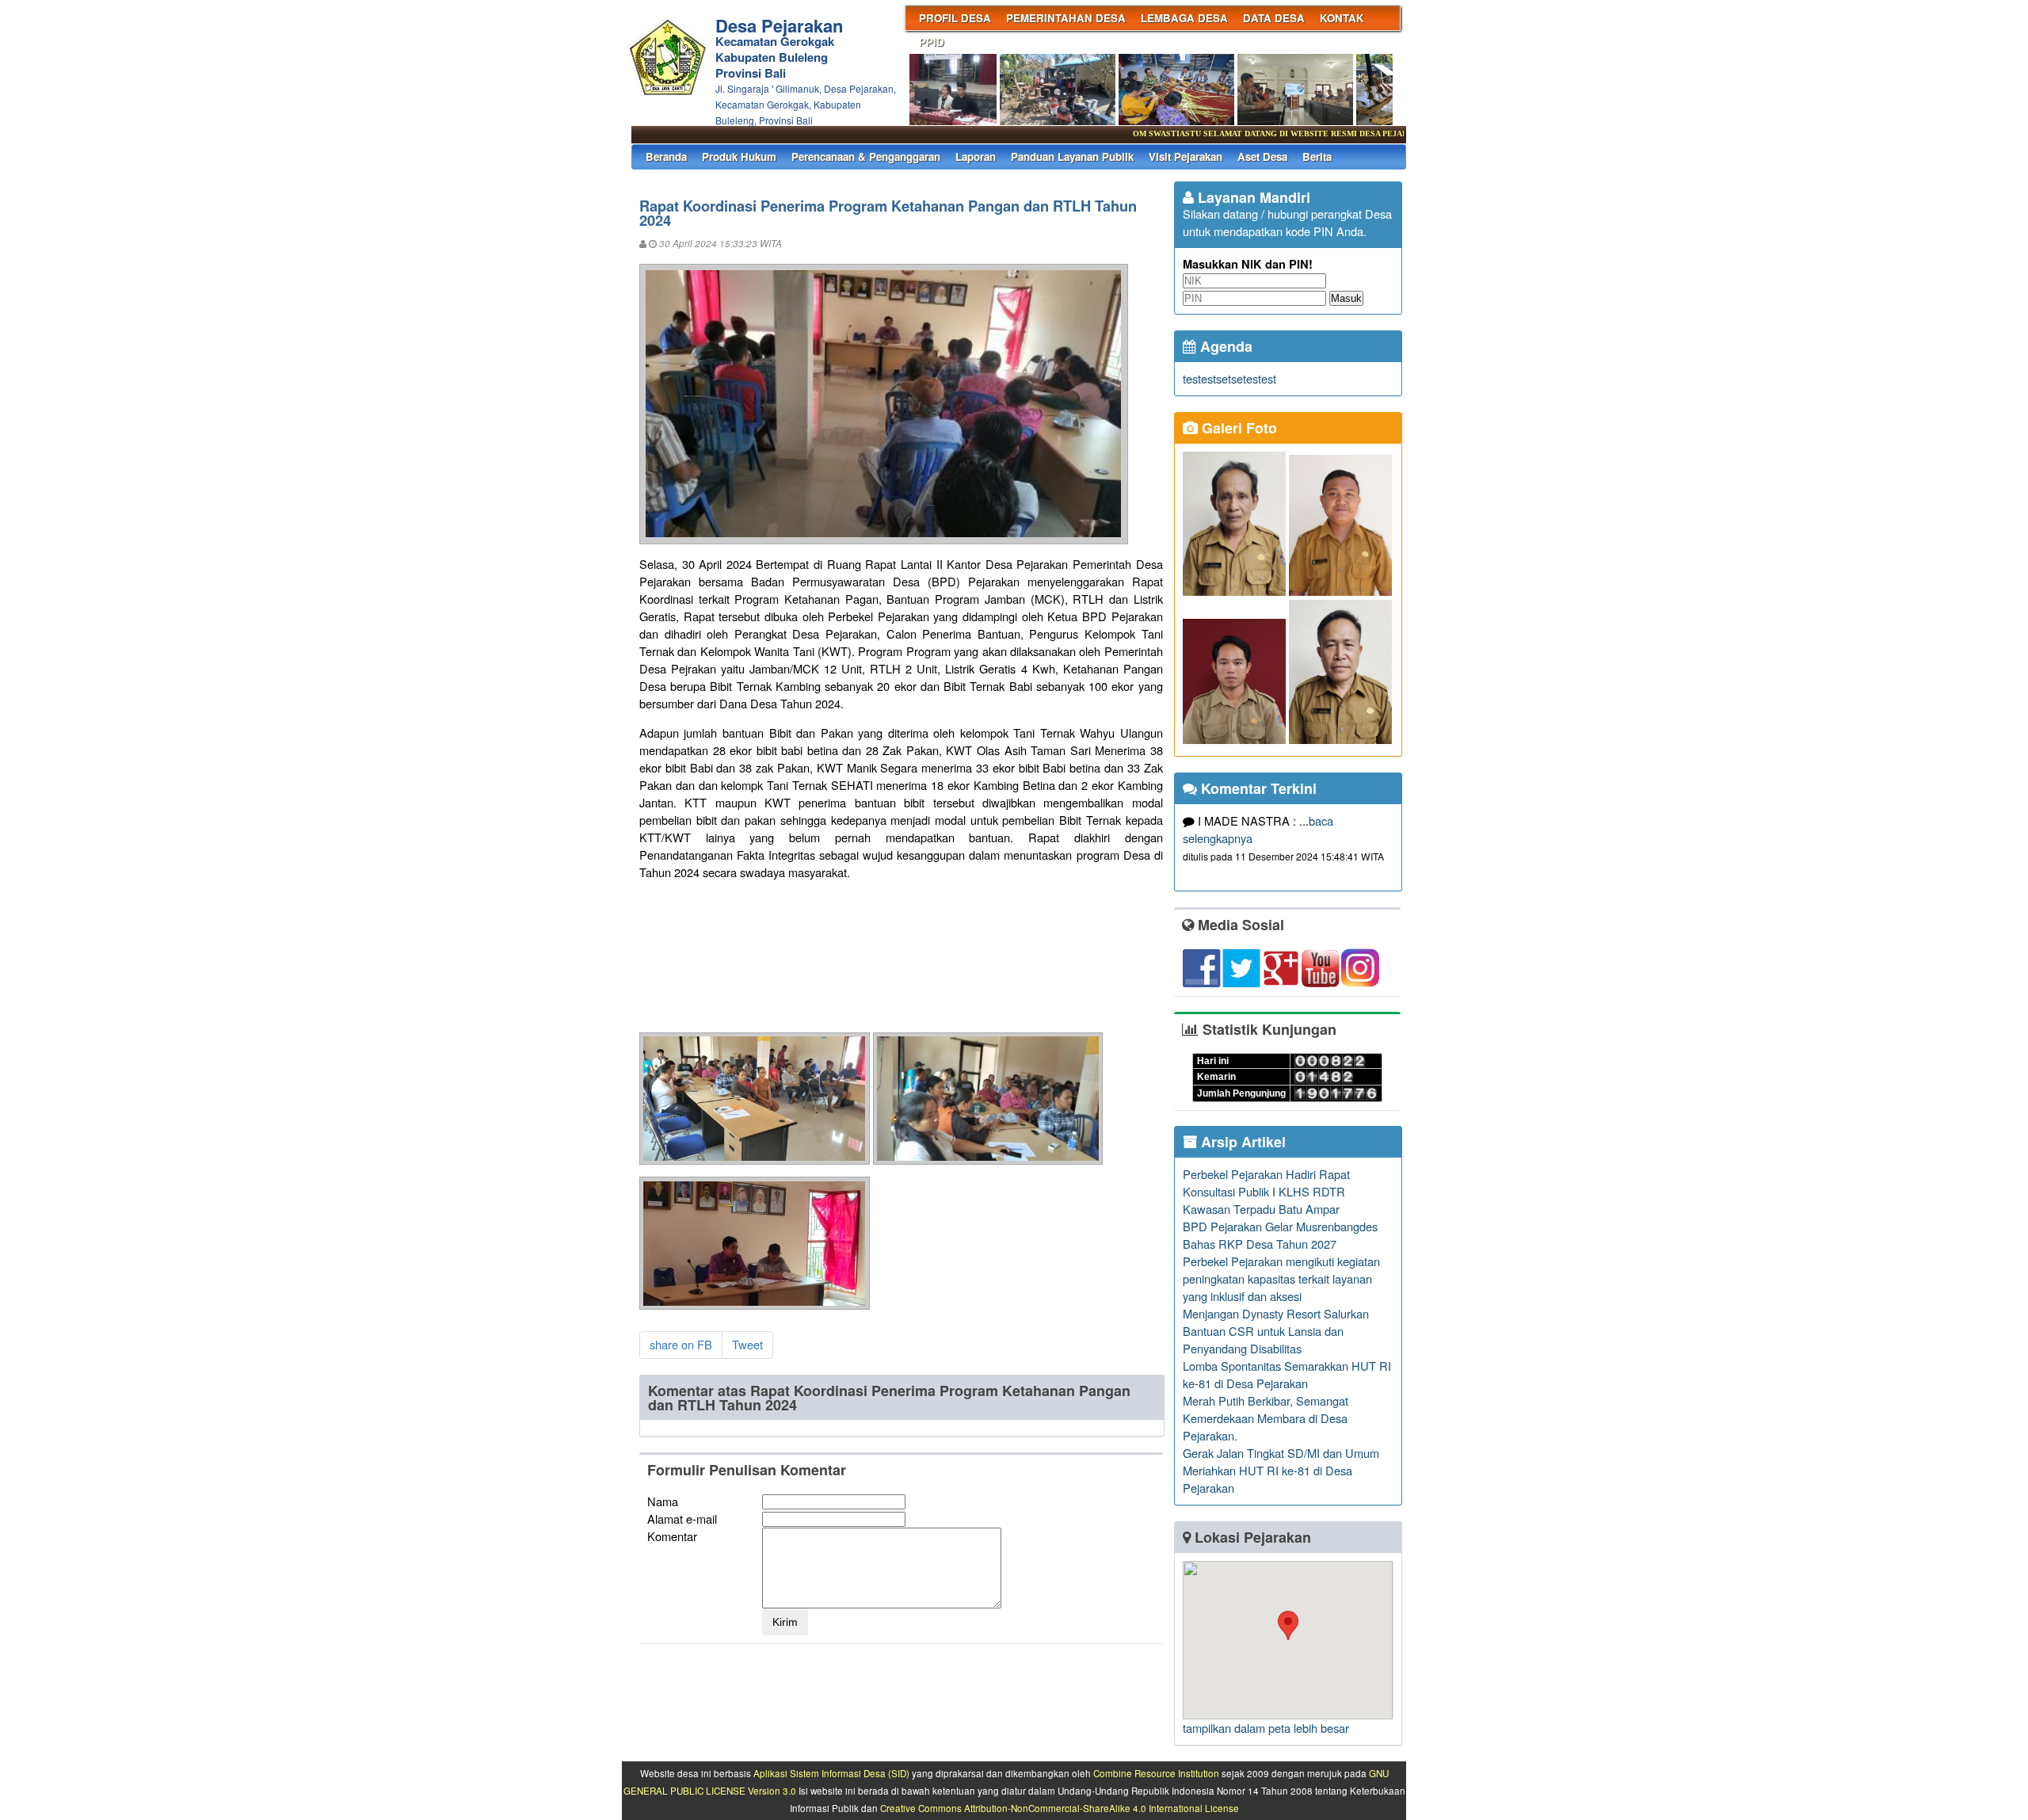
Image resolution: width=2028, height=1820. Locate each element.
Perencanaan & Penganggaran (866, 156)
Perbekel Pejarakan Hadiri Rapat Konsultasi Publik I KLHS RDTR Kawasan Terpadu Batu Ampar (1266, 1191)
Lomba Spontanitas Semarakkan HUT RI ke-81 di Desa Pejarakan (1287, 1374)
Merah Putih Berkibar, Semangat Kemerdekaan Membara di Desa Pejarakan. (1266, 1418)
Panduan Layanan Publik (1072, 156)
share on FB (681, 1344)
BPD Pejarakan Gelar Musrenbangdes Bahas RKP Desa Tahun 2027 (1280, 1235)
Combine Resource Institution (1156, 1773)
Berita (1317, 156)
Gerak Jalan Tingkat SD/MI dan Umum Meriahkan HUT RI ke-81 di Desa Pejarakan (1281, 1470)
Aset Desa (1262, 156)
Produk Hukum (739, 156)
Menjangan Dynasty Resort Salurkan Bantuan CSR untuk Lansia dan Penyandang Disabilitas (1276, 1331)
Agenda (1224, 346)
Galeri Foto (1237, 428)
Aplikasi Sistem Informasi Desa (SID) (831, 1773)
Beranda (666, 156)
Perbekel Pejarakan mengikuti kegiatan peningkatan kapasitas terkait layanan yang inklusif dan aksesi (1281, 1278)
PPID (932, 42)
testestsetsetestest (1229, 378)
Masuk (1346, 298)
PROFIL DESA (955, 18)
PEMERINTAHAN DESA (1066, 18)
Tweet (747, 1344)
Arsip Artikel (1241, 1142)
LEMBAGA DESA (1184, 18)
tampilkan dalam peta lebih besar (1266, 1728)
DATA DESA (1274, 18)
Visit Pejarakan (1186, 156)
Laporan (976, 156)
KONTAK (1342, 18)
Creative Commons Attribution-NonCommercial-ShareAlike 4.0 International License (1060, 1808)
